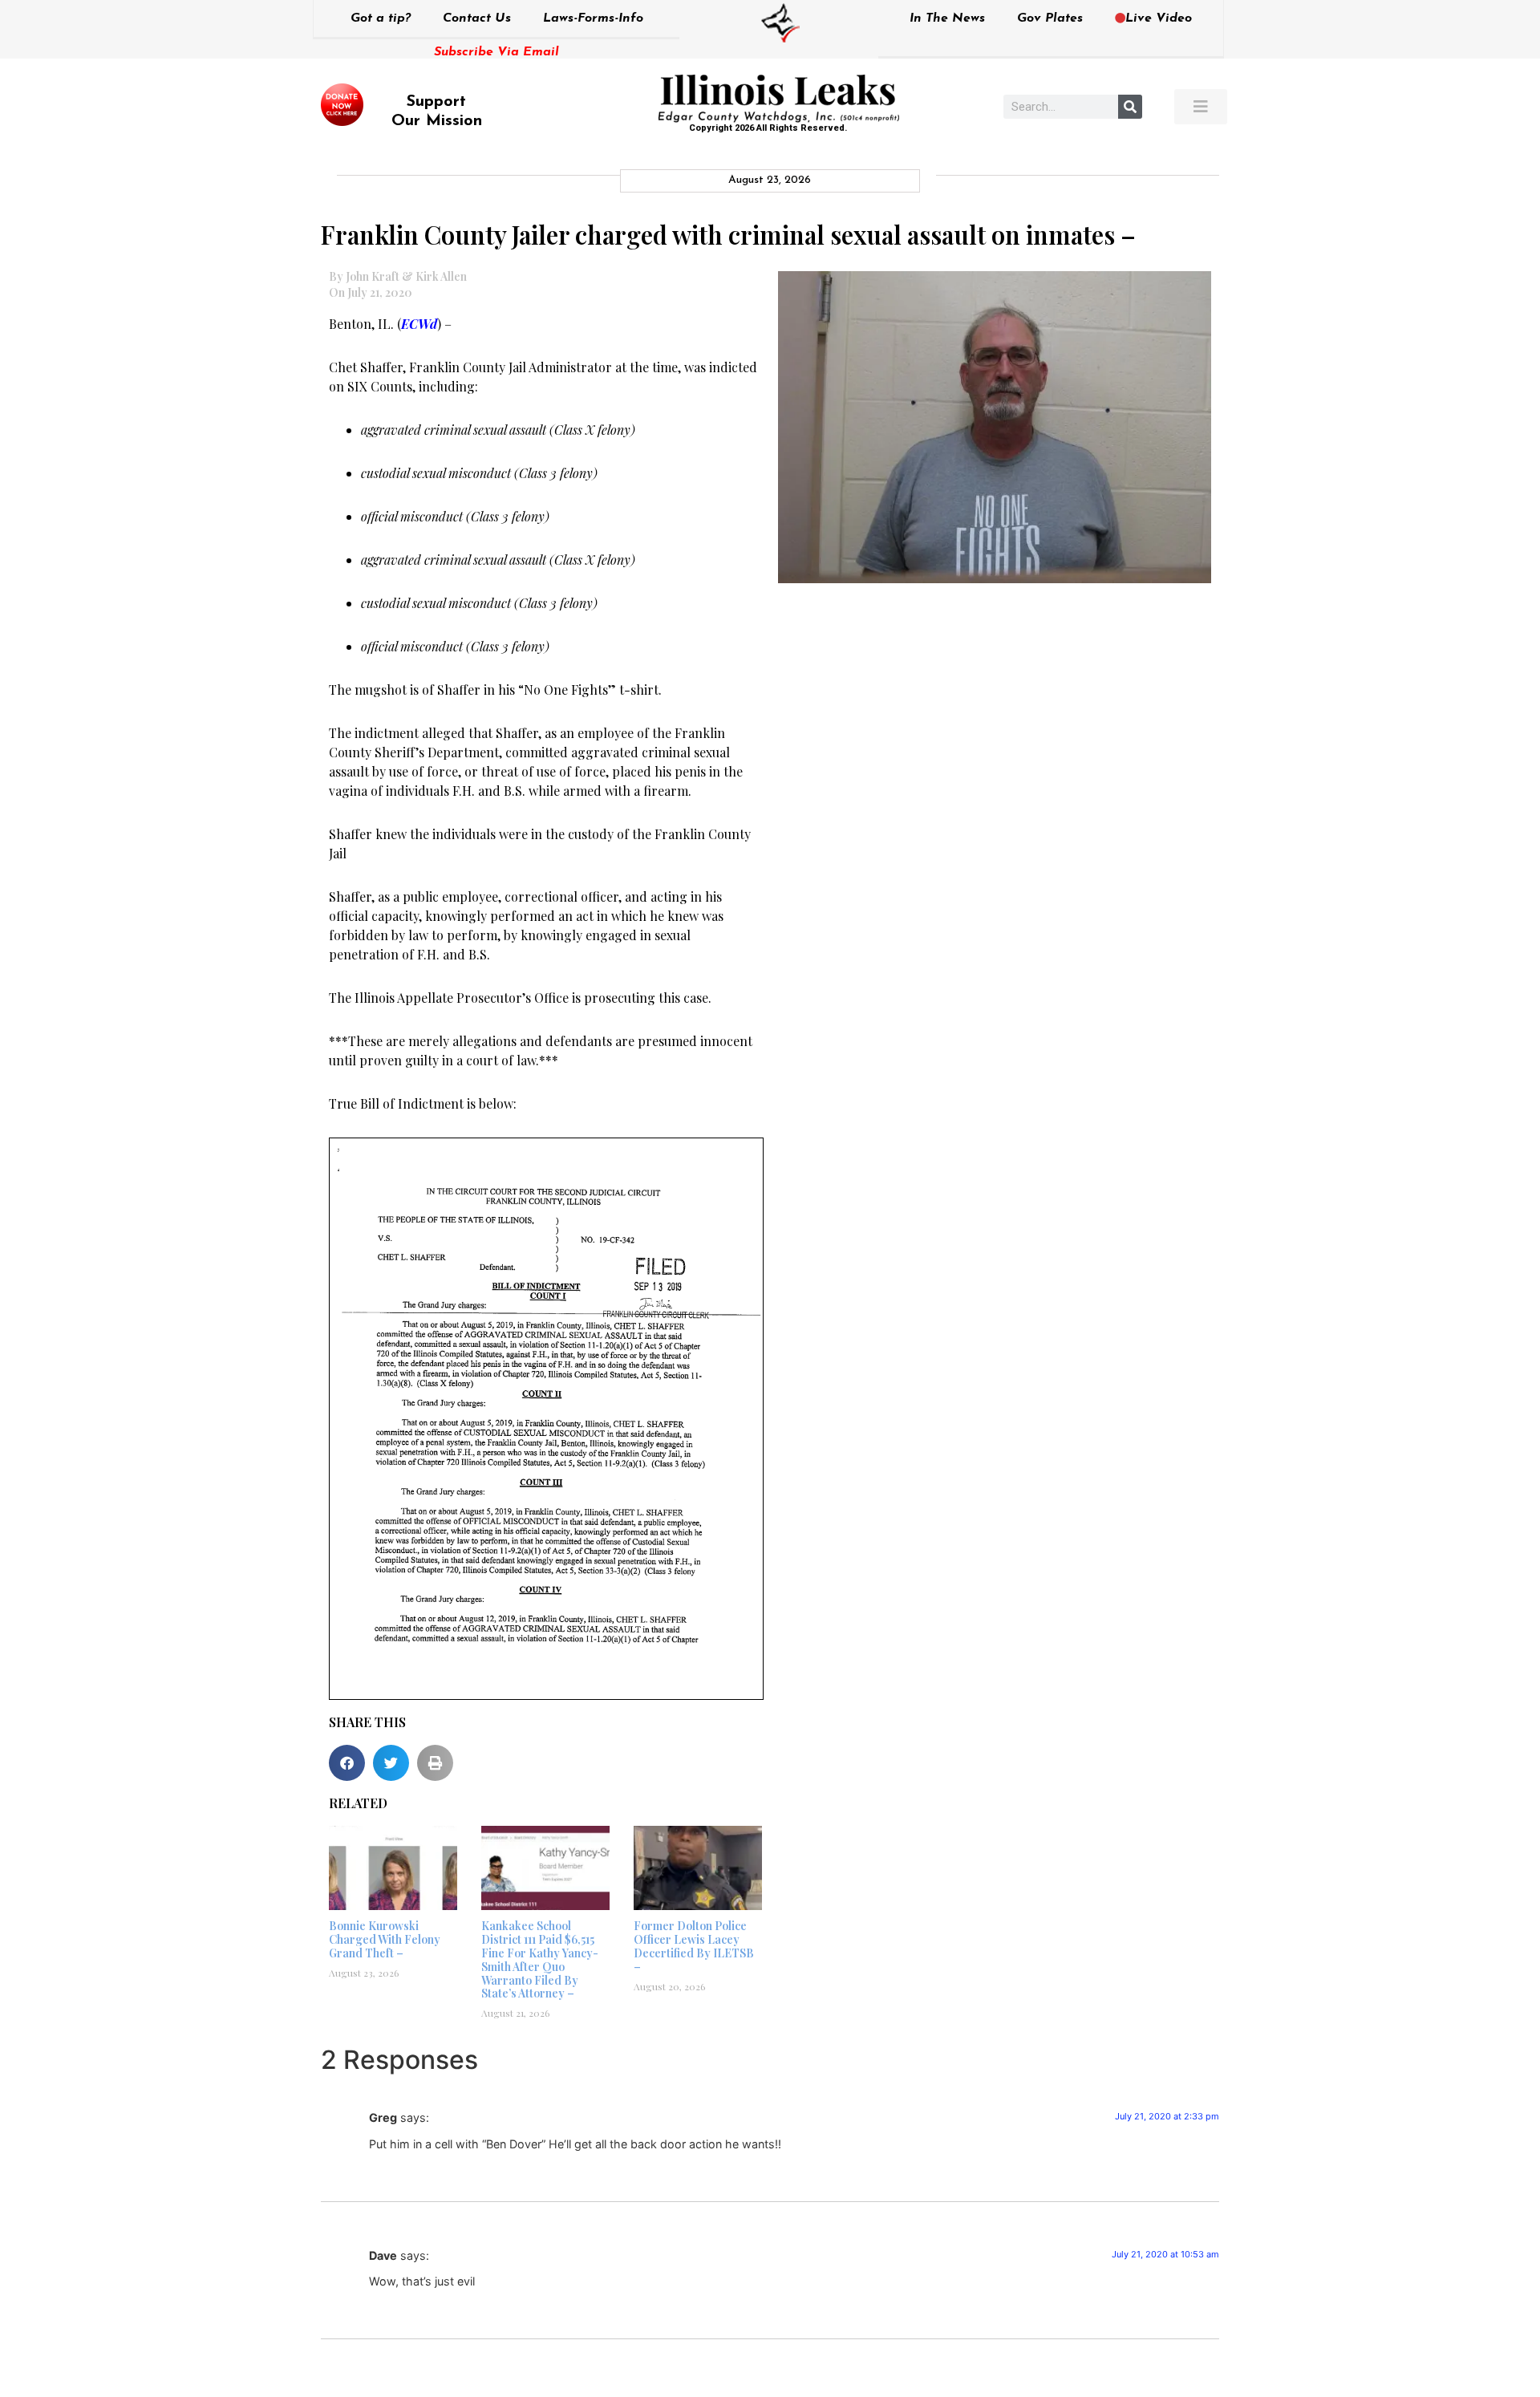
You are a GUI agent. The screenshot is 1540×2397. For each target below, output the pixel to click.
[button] (347, 1763)
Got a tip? (381, 18)
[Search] (1130, 107)
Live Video (1159, 18)
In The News (947, 18)
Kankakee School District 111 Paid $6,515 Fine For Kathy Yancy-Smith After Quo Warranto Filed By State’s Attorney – (540, 1959)
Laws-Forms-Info (593, 18)
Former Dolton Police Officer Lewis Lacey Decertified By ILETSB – (694, 1946)
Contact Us (477, 18)
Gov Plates (1050, 18)
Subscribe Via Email (496, 52)
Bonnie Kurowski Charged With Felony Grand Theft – (385, 1939)
